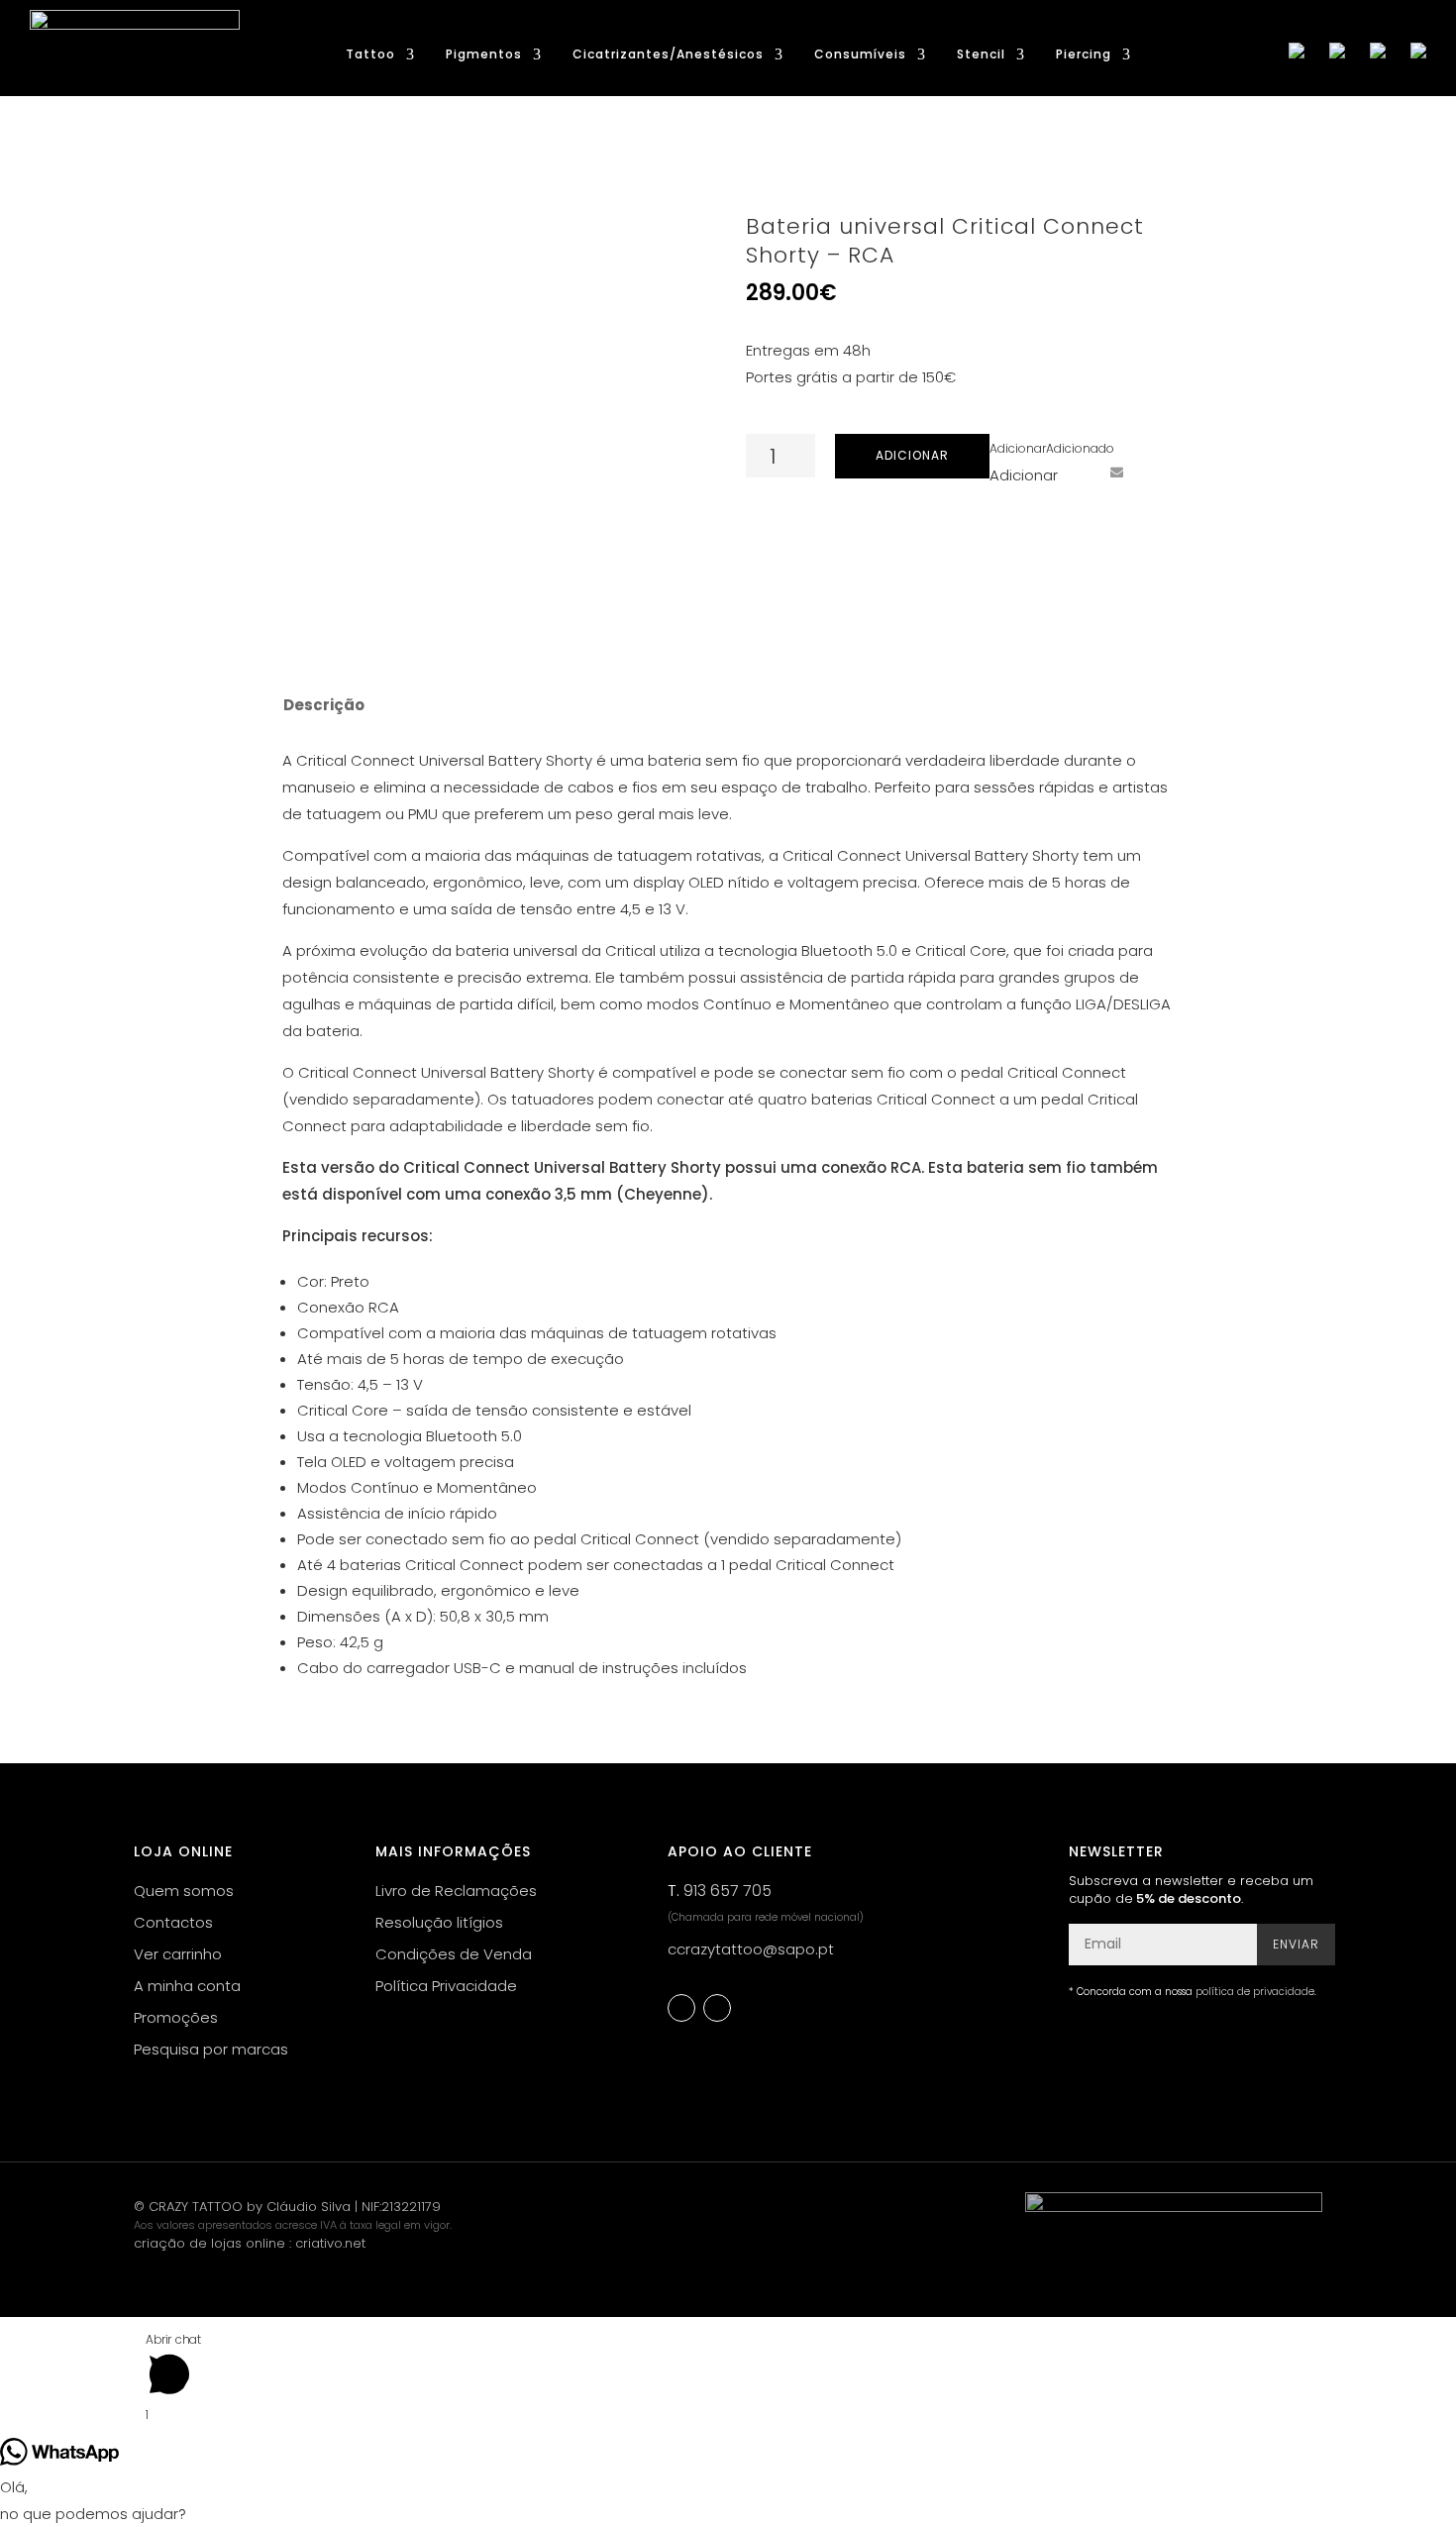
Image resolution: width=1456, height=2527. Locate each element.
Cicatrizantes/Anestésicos (668, 55)
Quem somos (184, 1891)
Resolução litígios (439, 1922)
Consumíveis (860, 55)
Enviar (1296, 1944)
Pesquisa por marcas (211, 2049)
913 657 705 (728, 1891)
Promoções (176, 2017)
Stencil (981, 55)
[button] (1052, 448)
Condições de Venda (454, 1954)
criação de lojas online (209, 2243)
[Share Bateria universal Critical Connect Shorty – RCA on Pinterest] (1080, 472)
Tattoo (370, 55)
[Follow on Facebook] (681, 2008)
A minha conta (187, 1986)
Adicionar (912, 455)
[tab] (322, 705)
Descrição (324, 705)
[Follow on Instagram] (717, 2008)
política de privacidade (1255, 1992)
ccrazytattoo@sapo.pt (751, 1949)
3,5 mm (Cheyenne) (632, 1194)
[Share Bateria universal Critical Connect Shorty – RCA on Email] (1116, 472)
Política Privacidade (446, 1986)
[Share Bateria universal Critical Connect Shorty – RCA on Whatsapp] (1153, 472)
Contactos (173, 1922)
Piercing (1084, 55)
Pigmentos (484, 55)
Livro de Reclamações (456, 1891)
